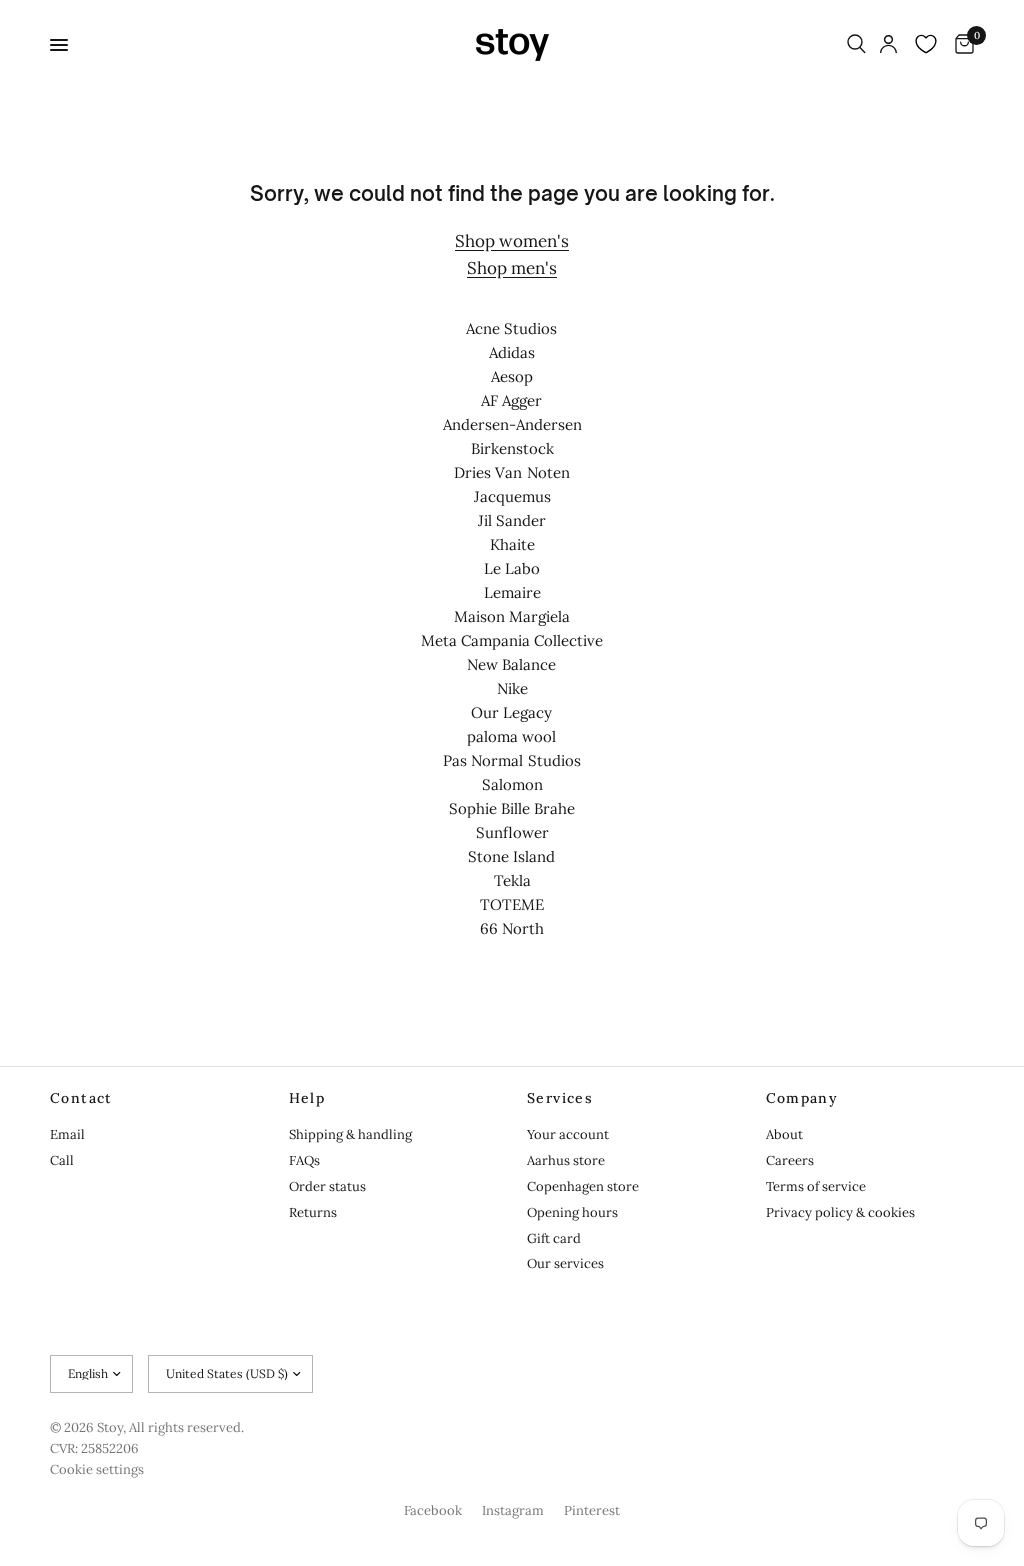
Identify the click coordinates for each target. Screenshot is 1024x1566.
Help (307, 1098)
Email (67, 1134)
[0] (961, 45)
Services (560, 1098)
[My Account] (888, 45)
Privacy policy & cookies (840, 1212)
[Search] (856, 45)
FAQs (304, 1160)
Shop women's (512, 241)
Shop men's (512, 268)
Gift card (554, 1238)
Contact (81, 1098)
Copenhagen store (583, 1186)
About (784, 1134)
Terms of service (816, 1186)
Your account (568, 1134)
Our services (565, 1263)
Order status (327, 1186)
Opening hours (572, 1212)
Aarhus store (566, 1160)
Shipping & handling (350, 1134)
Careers (790, 1160)
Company (802, 1098)
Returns (313, 1212)
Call (62, 1160)
